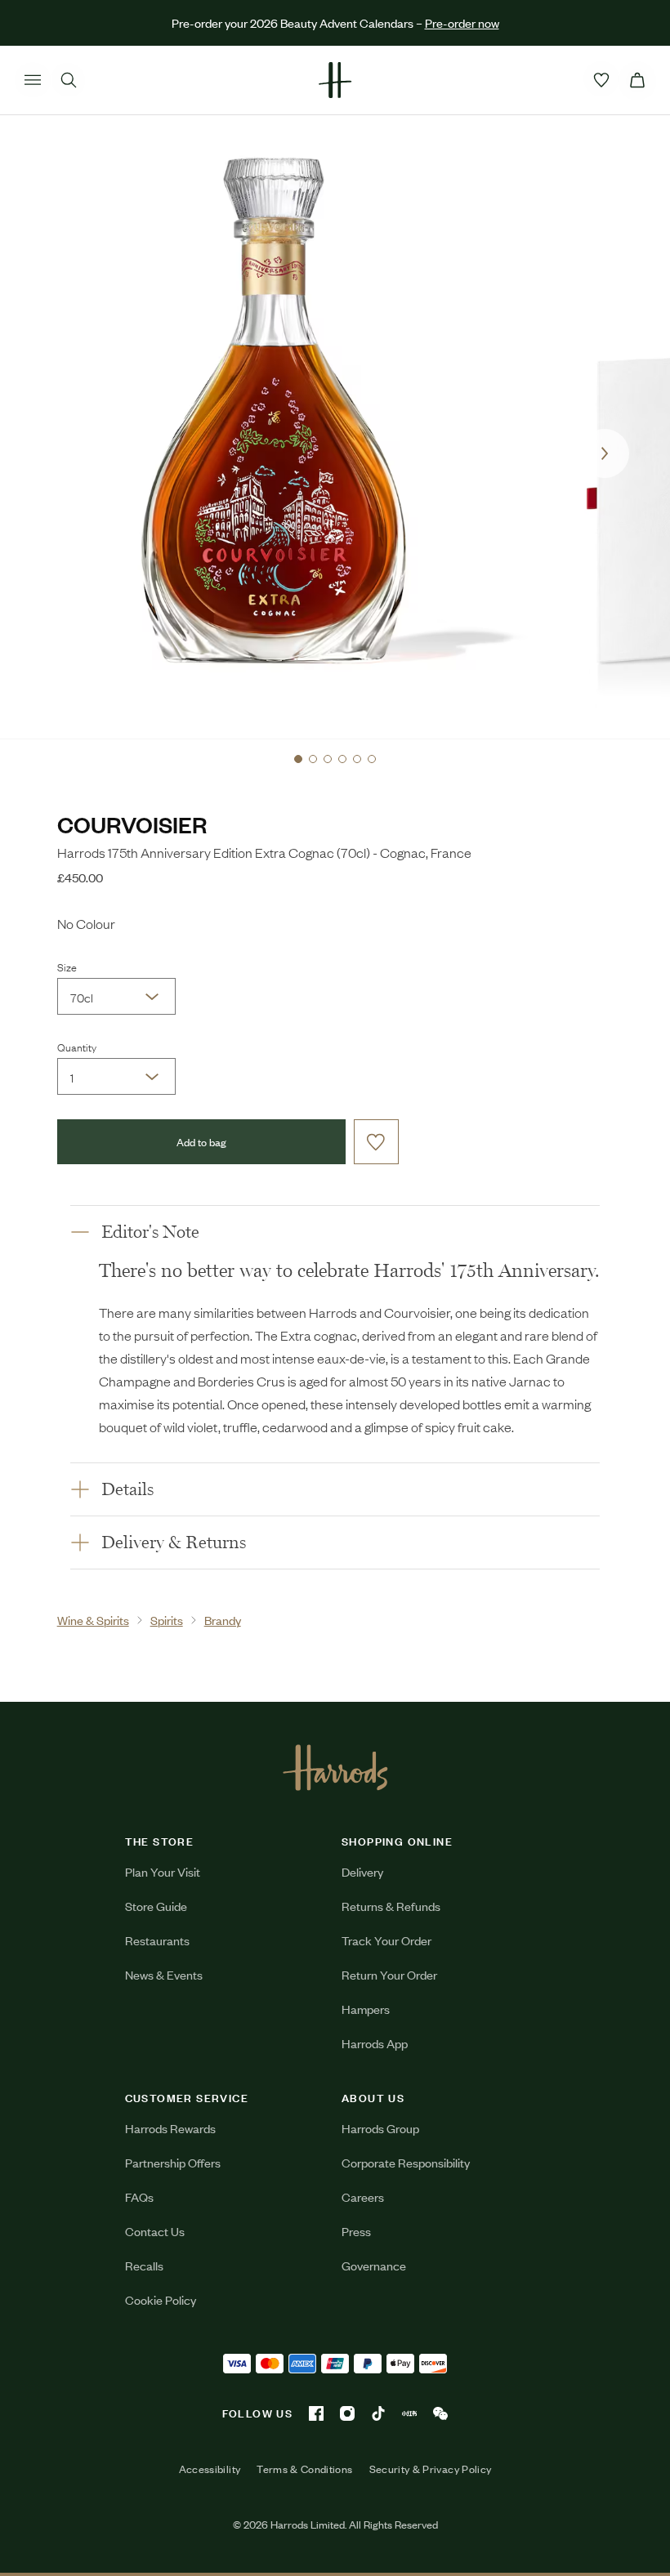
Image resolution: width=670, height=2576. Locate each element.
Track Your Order (386, 1940)
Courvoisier (132, 824)
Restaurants (157, 1940)
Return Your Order (389, 1974)
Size (67, 967)
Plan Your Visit (163, 1871)
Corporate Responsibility (406, 2162)
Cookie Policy (161, 2299)
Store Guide (156, 1906)
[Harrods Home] (335, 80)
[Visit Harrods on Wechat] (440, 2413)
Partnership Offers (173, 2162)
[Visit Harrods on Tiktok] (378, 2413)
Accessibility (210, 2469)
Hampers (366, 2009)
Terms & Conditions (304, 2469)
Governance (374, 2265)
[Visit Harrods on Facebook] (316, 2413)
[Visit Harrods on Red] (409, 2413)
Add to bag (201, 1142)
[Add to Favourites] (376, 1142)
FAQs (139, 2197)
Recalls (144, 2265)
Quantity (77, 1047)
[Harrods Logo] (335, 1767)
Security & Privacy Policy (431, 2469)
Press (356, 2231)
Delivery (362, 1871)
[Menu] (33, 80)
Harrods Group (380, 2128)
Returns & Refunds (391, 1906)
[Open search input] (69, 80)
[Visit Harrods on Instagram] (347, 2413)
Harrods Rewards (170, 2128)
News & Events (164, 1974)
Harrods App (375, 2043)
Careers (363, 2197)
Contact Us (155, 2231)
